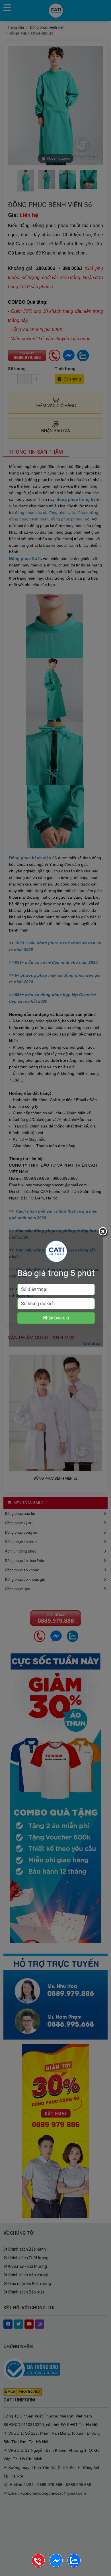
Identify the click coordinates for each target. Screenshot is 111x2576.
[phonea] (39, 2566)
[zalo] (74, 2566)
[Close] (104, 1232)
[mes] (56, 2566)
